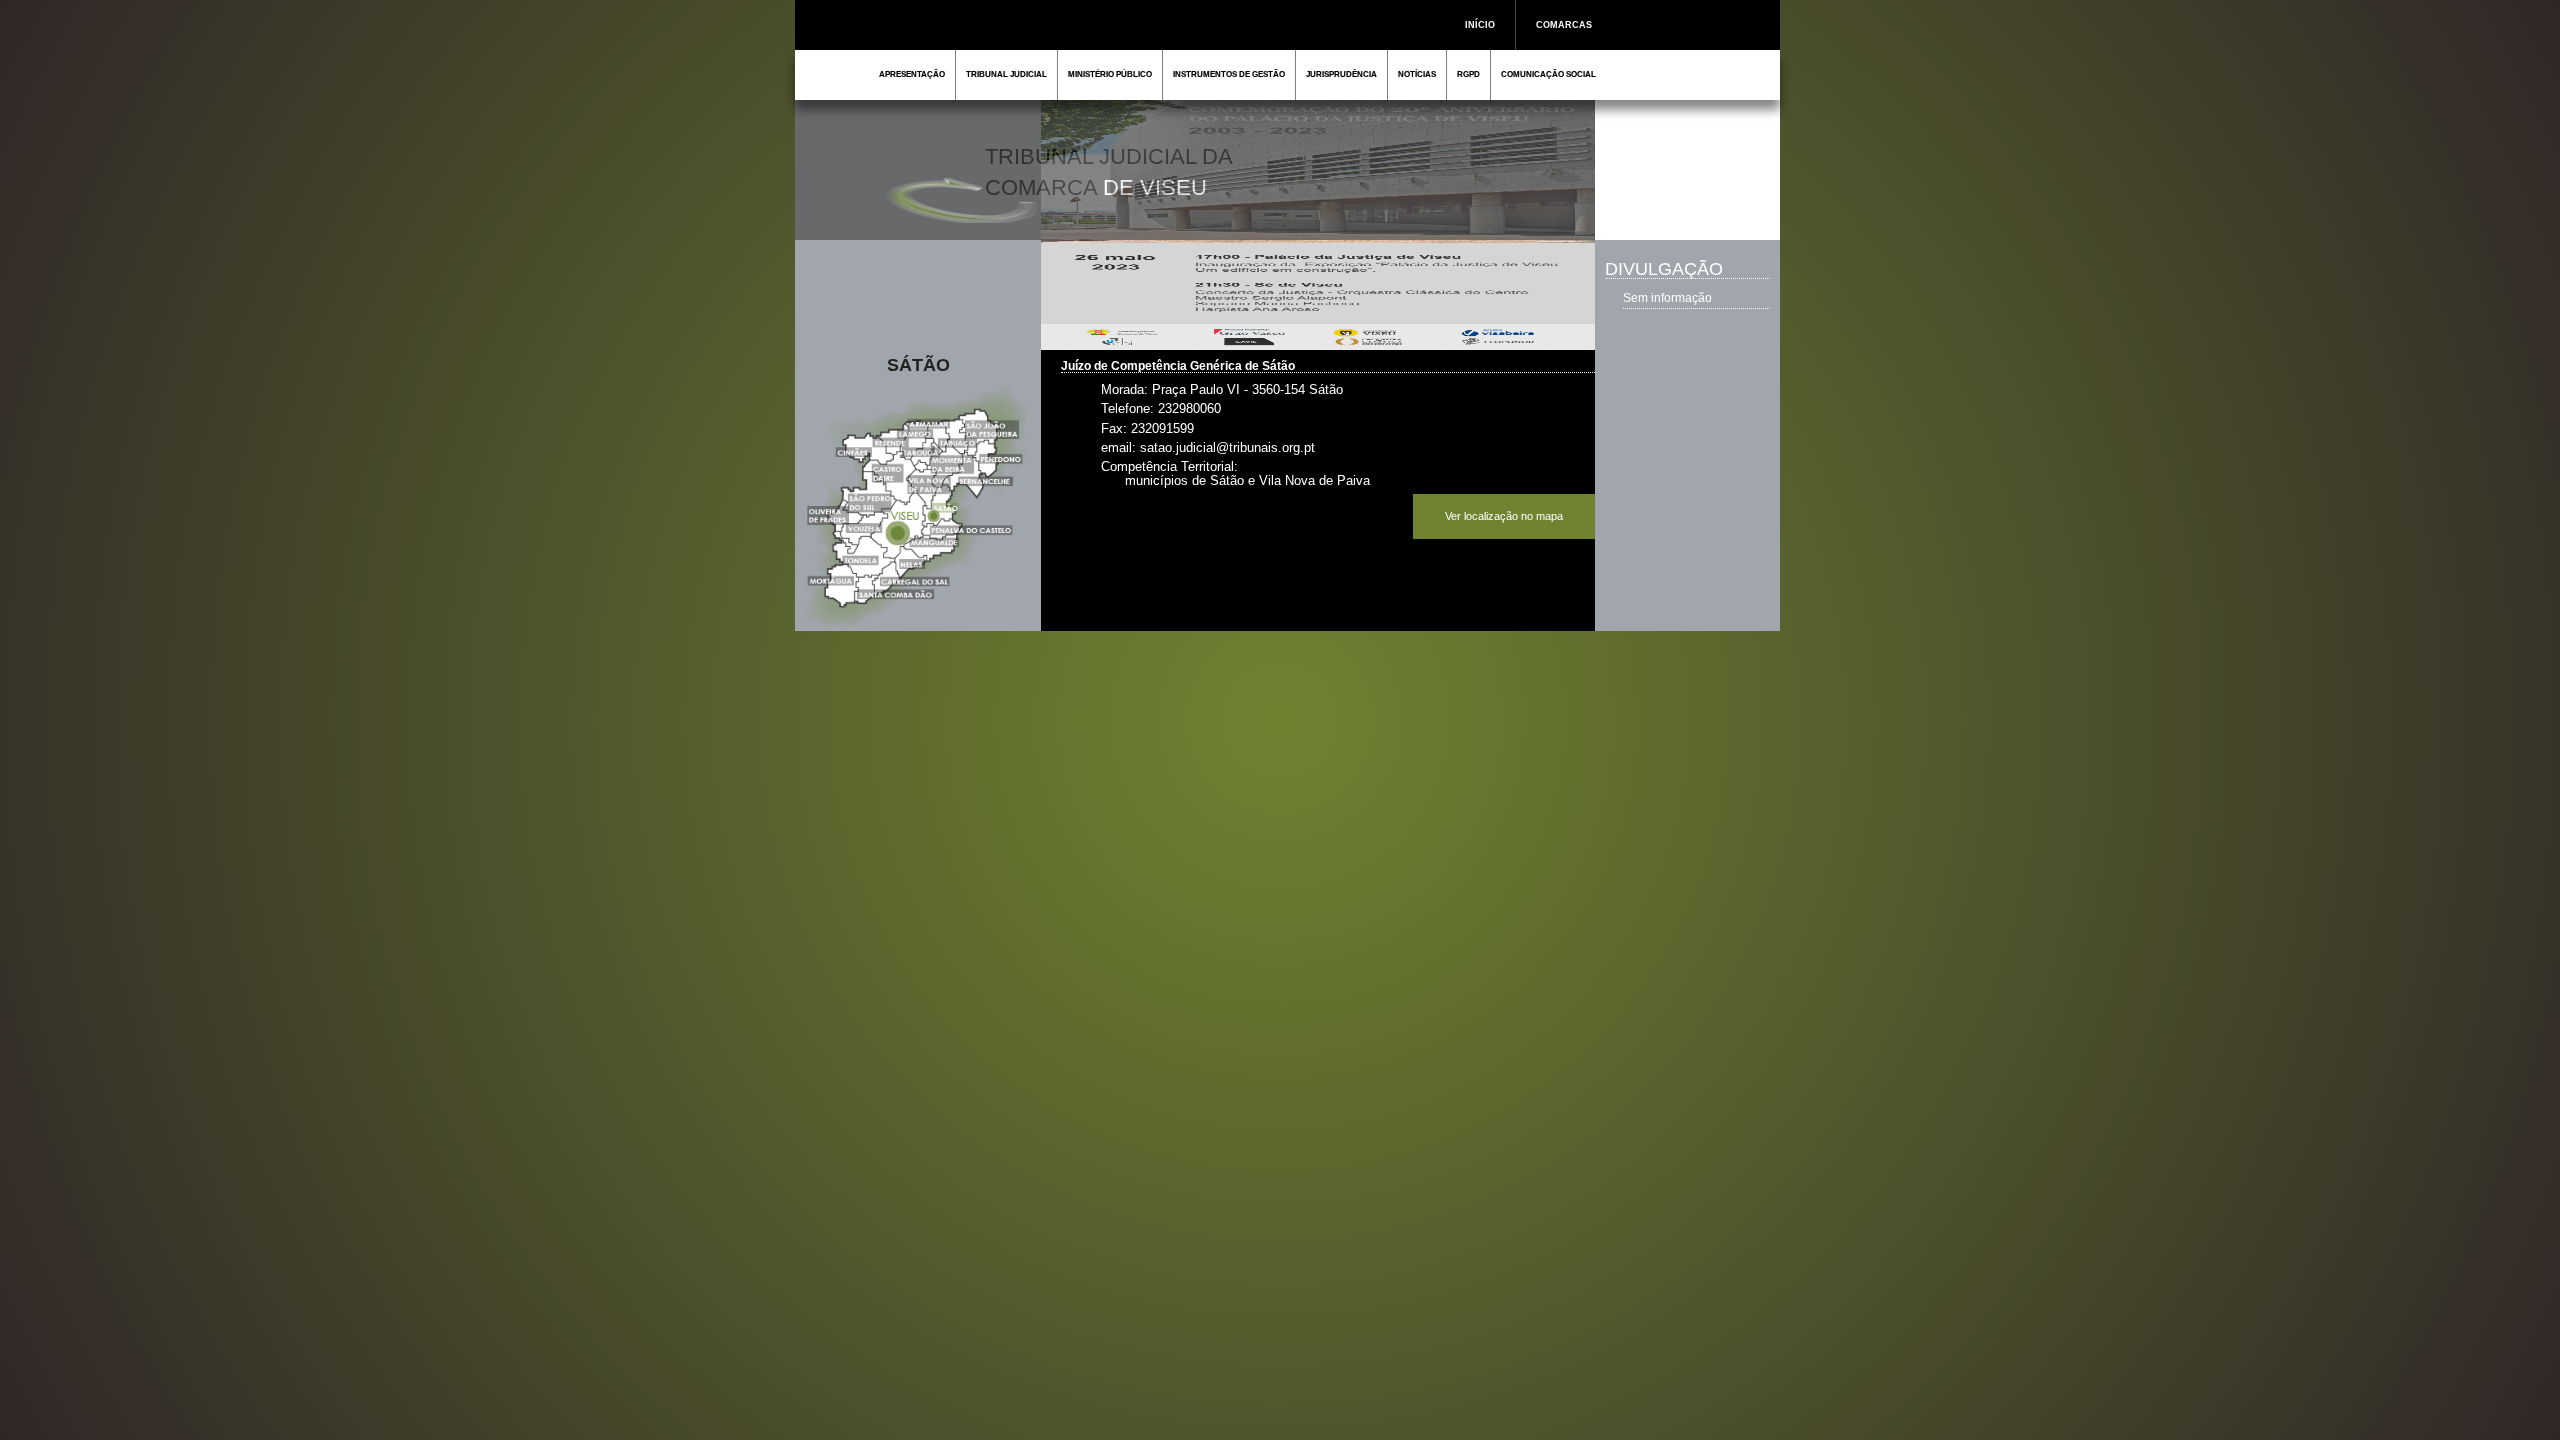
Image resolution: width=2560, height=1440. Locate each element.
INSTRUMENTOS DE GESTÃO (1229, 74)
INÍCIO (1480, 25)
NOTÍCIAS (1417, 74)
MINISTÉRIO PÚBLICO (1110, 74)
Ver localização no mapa (1504, 516)
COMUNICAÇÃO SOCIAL (1548, 74)
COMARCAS (1564, 25)
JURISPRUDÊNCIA (1341, 74)
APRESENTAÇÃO (912, 74)
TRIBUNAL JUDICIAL (1006, 74)
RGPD (1468, 74)
